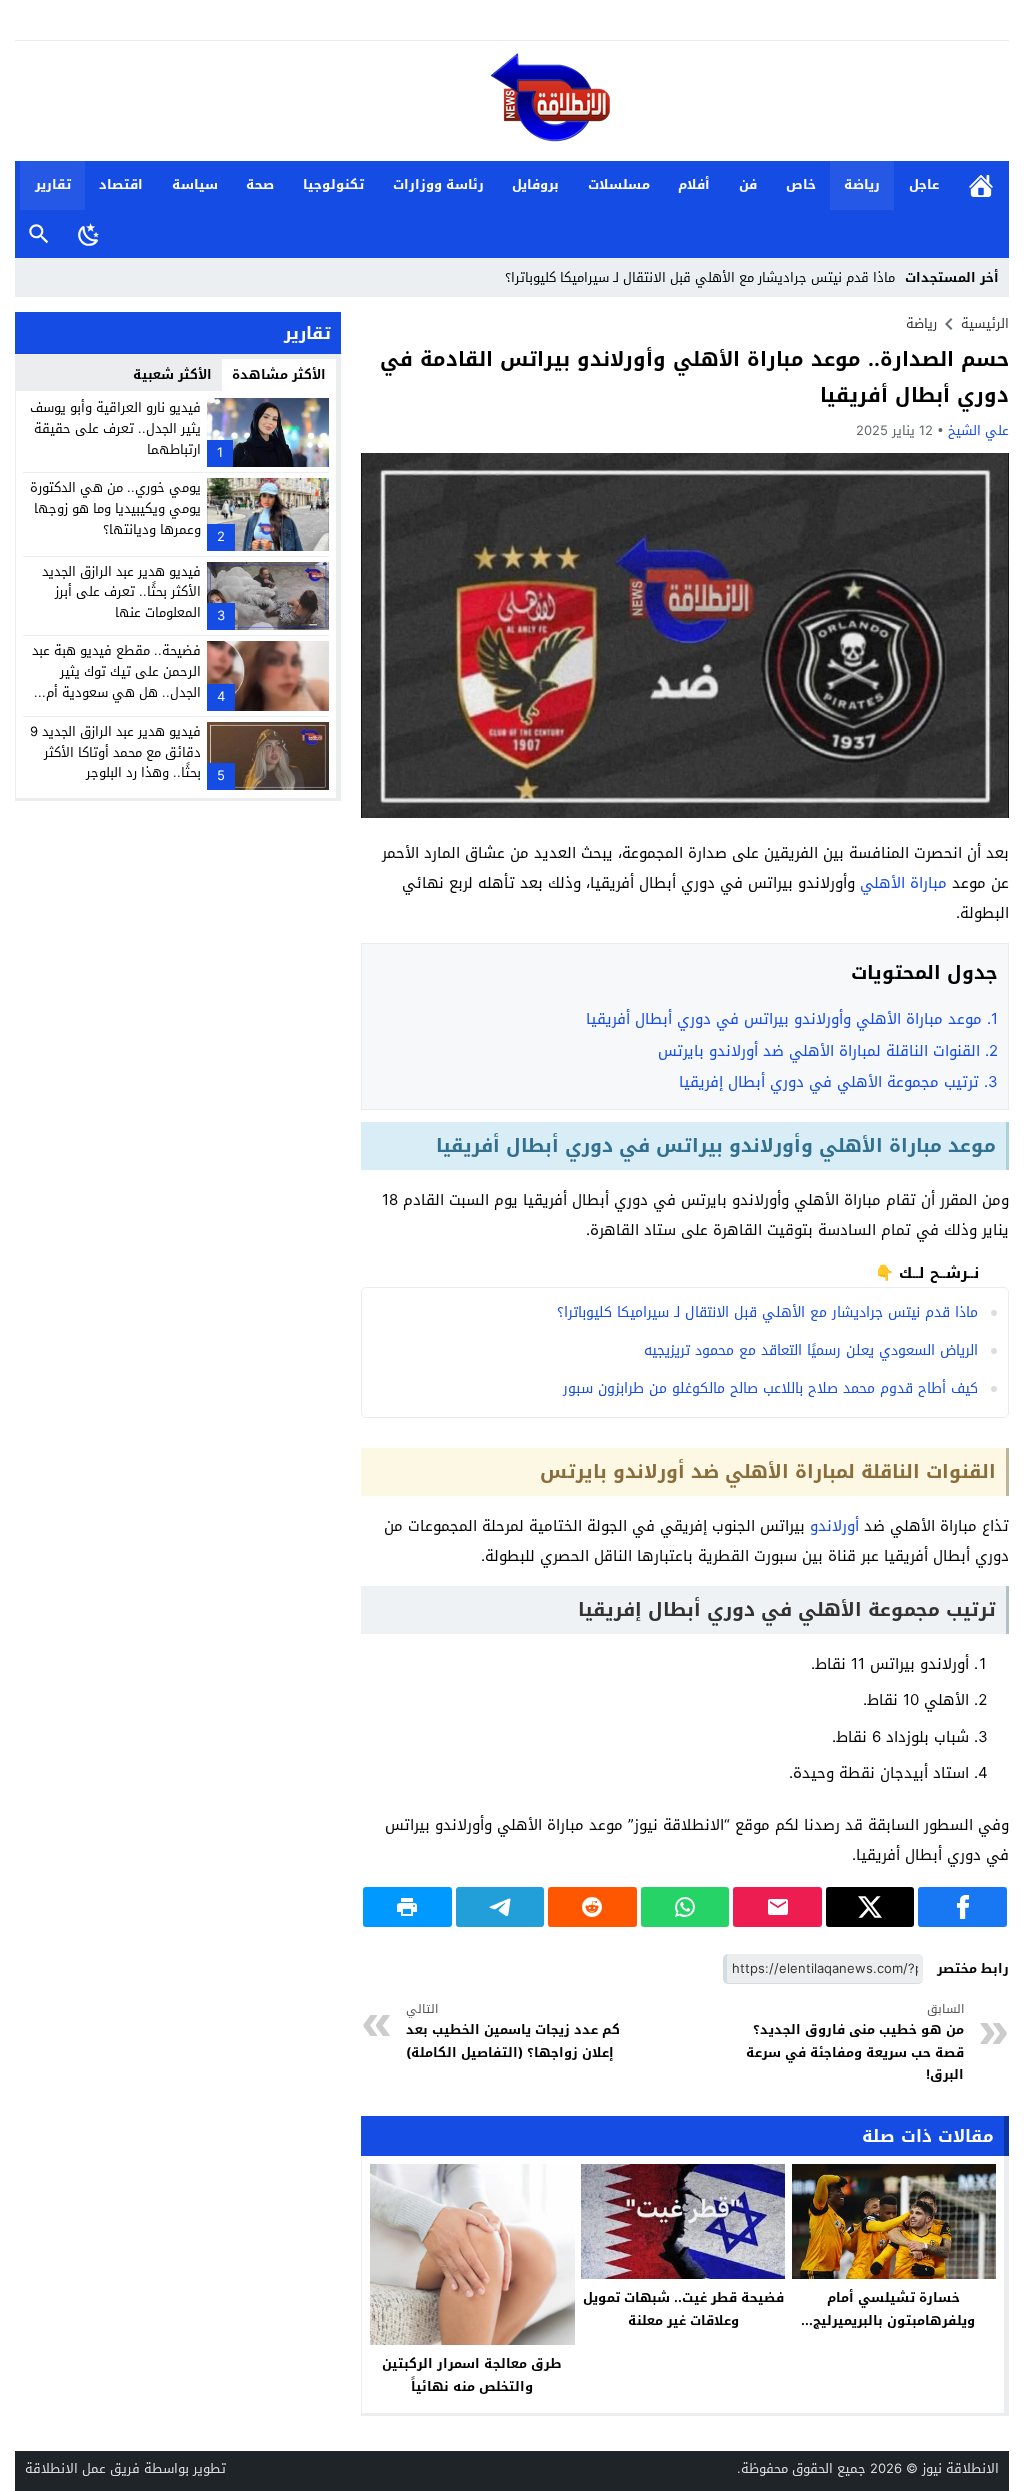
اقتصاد (121, 184)
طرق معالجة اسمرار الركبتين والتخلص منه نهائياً (472, 2375)
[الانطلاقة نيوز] (512, 102)
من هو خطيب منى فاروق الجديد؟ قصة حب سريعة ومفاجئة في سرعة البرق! (854, 2043)
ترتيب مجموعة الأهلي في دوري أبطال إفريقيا (838, 1082)
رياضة (862, 184)
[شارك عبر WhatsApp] (685, 1907)
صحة (260, 184)
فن (748, 184)
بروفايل (535, 184)
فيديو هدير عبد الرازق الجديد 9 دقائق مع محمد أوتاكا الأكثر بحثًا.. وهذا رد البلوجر (115, 752)
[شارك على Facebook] (962, 1907)
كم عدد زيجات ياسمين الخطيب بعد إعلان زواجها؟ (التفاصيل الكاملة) (513, 2031)
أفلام (694, 184)
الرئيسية (981, 185)
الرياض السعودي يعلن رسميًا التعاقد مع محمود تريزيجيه (811, 1350)
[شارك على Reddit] (592, 1907)
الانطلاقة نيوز (960, 2468)
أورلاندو (834, 1526)
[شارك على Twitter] (870, 1907)
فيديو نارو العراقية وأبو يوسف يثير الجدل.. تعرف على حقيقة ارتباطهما (115, 428)
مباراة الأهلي (903, 883)
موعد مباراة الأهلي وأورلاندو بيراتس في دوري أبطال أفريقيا (792, 1019)
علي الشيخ (978, 430)
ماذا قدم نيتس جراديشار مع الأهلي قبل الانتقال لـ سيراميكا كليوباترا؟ (700, 277)
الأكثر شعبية (172, 374)
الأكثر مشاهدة (279, 374)
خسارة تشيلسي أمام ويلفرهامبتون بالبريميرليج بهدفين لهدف (894, 2320)
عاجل (924, 184)
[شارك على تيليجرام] (500, 1907)
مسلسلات (619, 184)
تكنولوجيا (333, 184)
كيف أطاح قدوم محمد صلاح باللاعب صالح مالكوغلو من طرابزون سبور (770, 1388)
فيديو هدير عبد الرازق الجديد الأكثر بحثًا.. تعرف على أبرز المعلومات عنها (121, 592)
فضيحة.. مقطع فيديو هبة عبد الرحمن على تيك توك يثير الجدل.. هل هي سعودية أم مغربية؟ (116, 681)
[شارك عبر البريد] (777, 1907)
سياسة (195, 184)
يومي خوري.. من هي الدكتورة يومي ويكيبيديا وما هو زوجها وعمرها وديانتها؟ (115, 508)
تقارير (53, 184)
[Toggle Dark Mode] (89, 234)
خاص (801, 184)
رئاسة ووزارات (438, 184)
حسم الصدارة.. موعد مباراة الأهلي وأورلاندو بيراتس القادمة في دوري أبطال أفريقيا (694, 377)
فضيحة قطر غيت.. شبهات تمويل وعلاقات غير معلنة (683, 2309)
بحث (39, 234)
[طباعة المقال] (407, 1907)
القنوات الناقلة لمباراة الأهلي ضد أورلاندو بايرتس (828, 1051)
